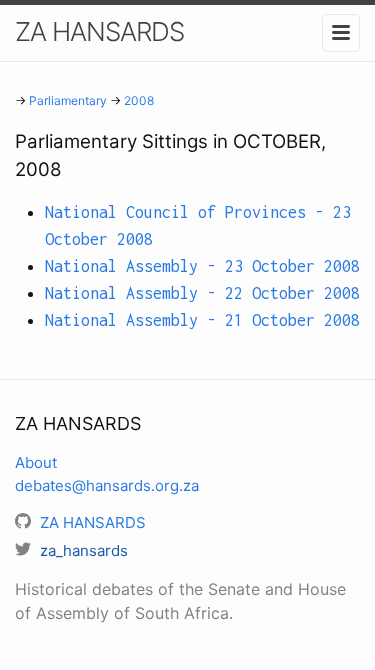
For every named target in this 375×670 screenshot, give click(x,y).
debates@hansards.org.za (107, 485)
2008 (139, 100)
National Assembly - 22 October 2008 (202, 293)
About (36, 462)
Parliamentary (68, 100)
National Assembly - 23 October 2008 (202, 266)
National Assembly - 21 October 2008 (202, 320)
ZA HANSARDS (99, 31)
